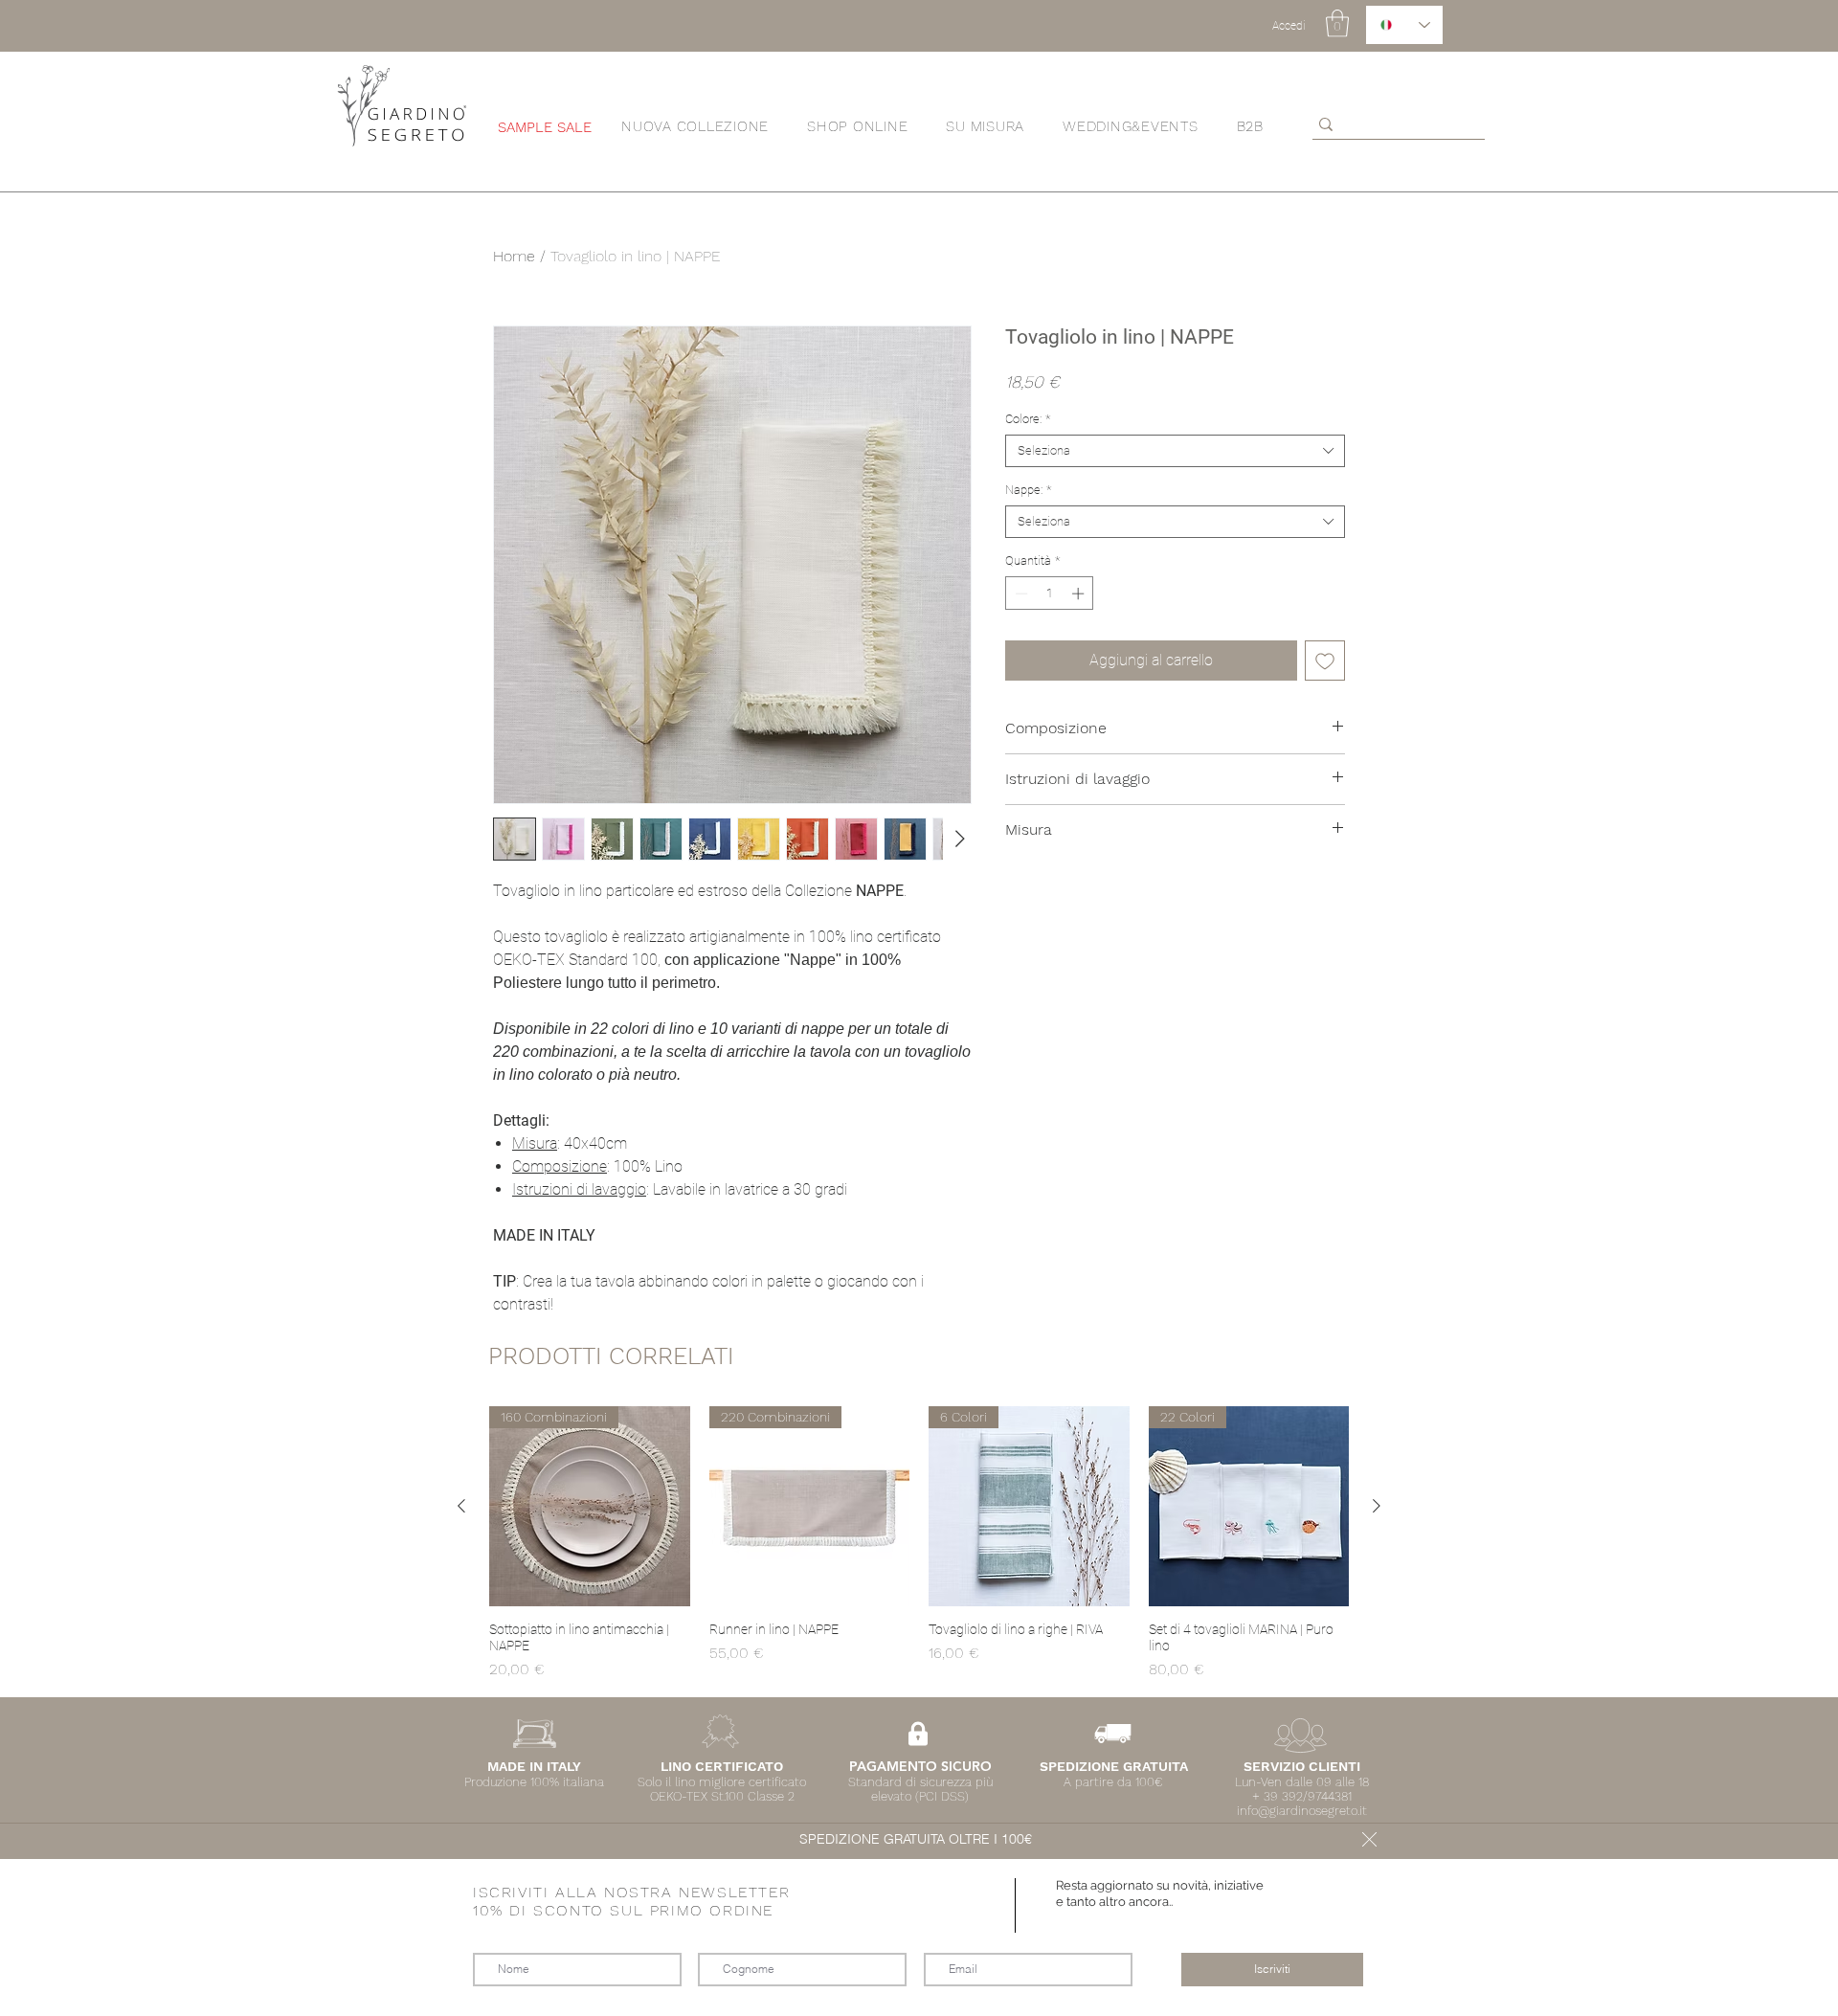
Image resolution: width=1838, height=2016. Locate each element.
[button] (1369, 1839)
